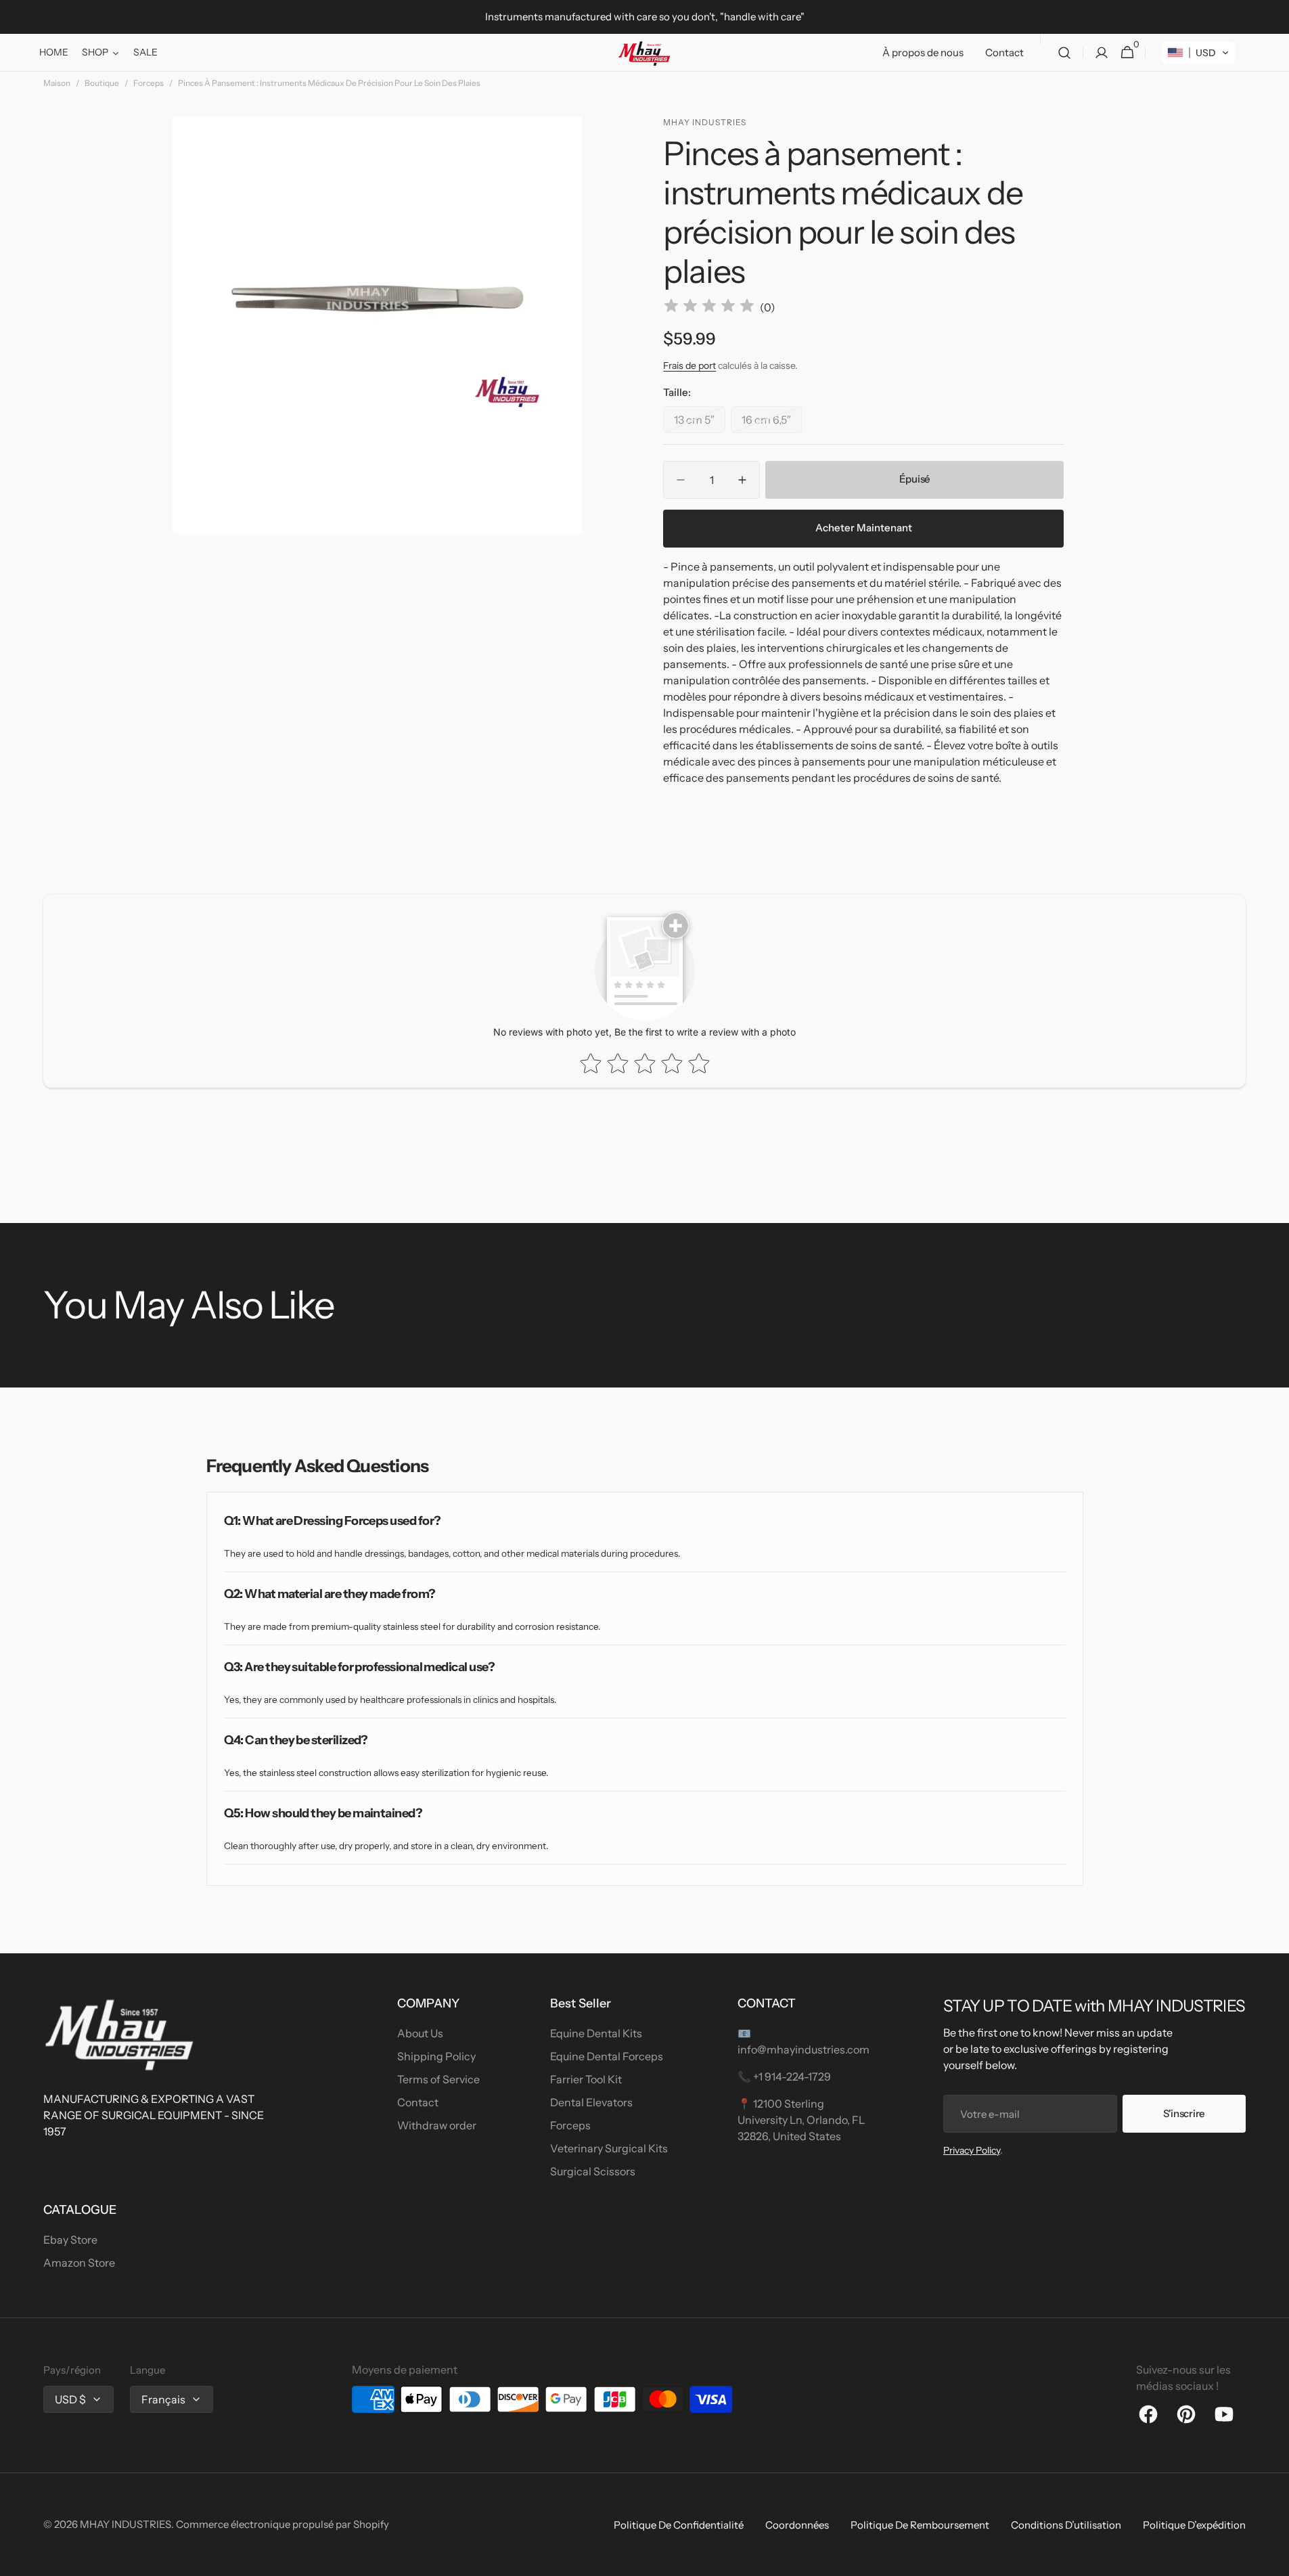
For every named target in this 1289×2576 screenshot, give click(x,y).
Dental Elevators (591, 2102)
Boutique (102, 83)
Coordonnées (797, 2525)
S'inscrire (1184, 2113)
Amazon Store (79, 2263)
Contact (418, 2102)
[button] (1064, 53)
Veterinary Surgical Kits (609, 2148)
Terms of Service (438, 2079)
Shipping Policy (436, 2056)
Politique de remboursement (920, 2525)
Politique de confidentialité (679, 2525)
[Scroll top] (1273, 2560)
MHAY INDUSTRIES (126, 2524)
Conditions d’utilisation (1066, 2525)
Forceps (149, 83)
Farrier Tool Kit (586, 2079)
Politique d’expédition (1194, 2525)
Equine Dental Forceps (607, 2056)
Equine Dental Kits (596, 2033)
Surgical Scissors (593, 2171)
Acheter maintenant (864, 528)
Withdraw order (437, 2125)
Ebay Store (70, 2240)
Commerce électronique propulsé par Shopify (282, 2524)
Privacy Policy (972, 2150)
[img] (709, 308)
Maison (57, 83)
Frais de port (689, 365)
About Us (420, 2033)
